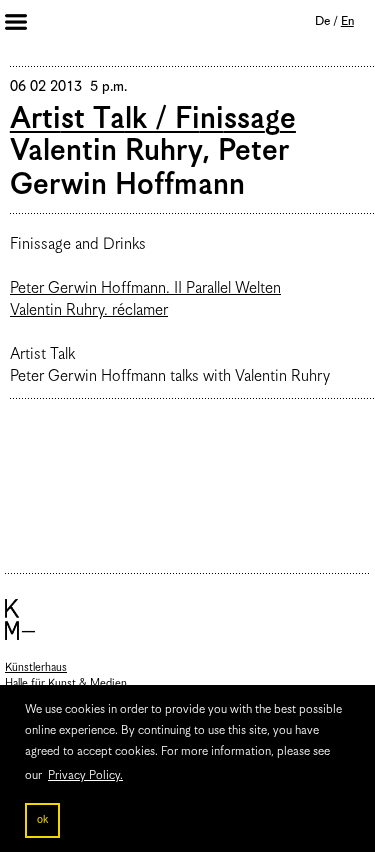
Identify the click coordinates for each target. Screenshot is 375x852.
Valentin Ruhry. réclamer (89, 311)
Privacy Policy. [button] (85, 775)
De (322, 21)
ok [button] (42, 820)
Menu (30, 24)
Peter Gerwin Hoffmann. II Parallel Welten (145, 289)
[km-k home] (187, 619)
